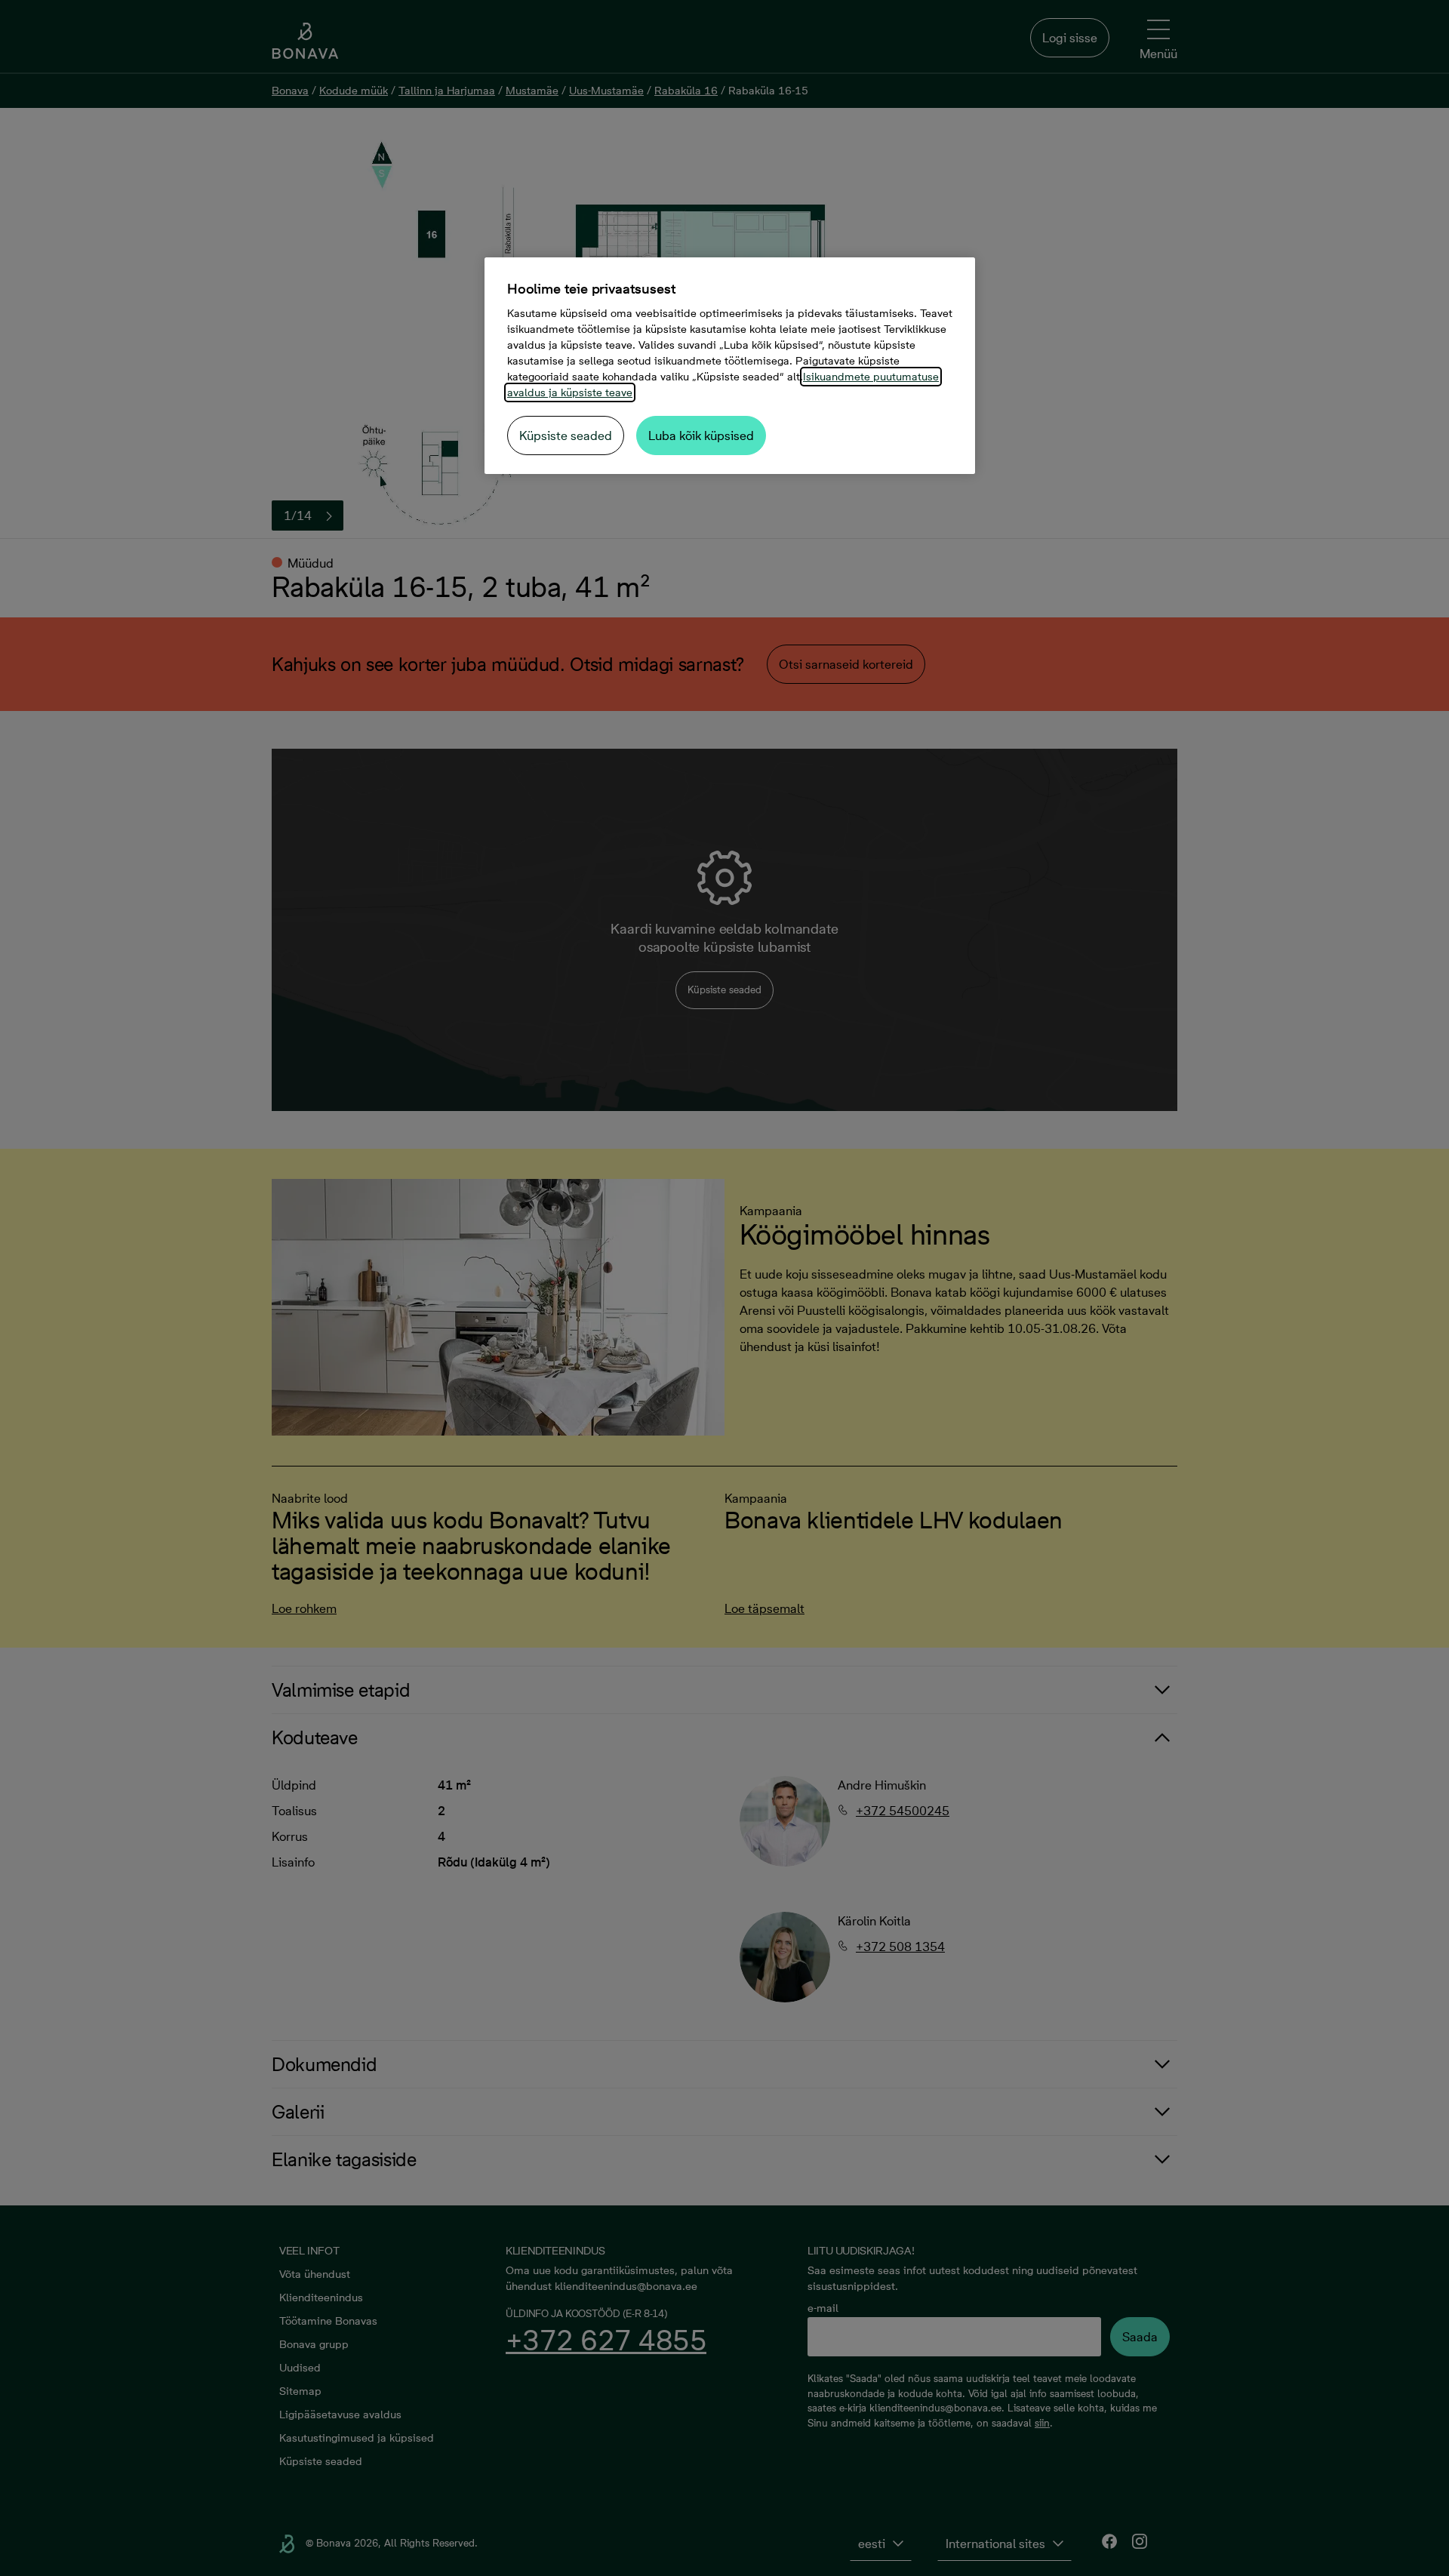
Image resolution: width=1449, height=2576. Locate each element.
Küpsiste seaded (566, 435)
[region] (730, 366)
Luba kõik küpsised (701, 435)
